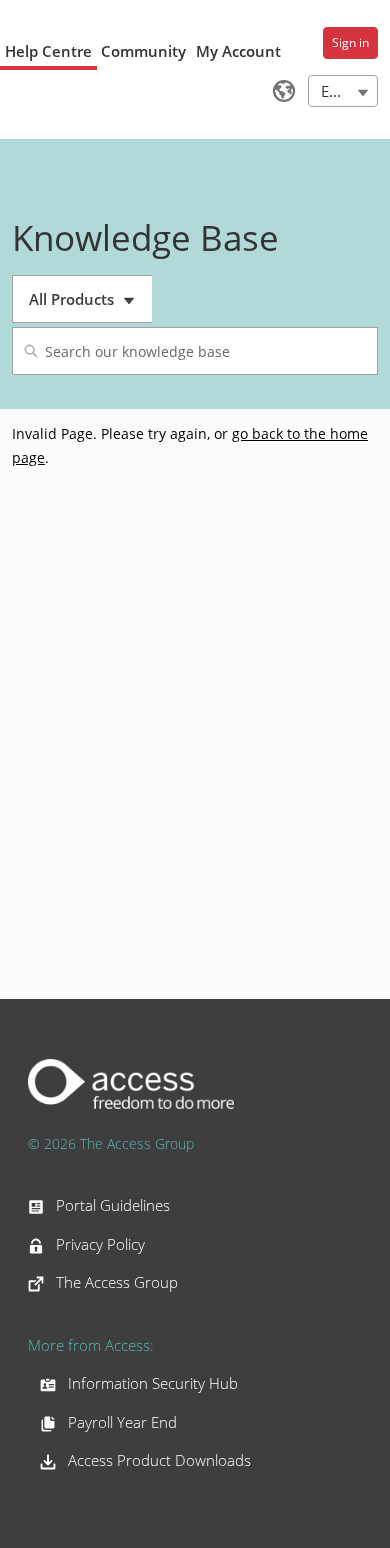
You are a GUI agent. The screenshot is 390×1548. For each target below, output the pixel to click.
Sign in (350, 42)
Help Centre (48, 51)
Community (143, 51)
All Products (90, 306)
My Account (238, 51)
